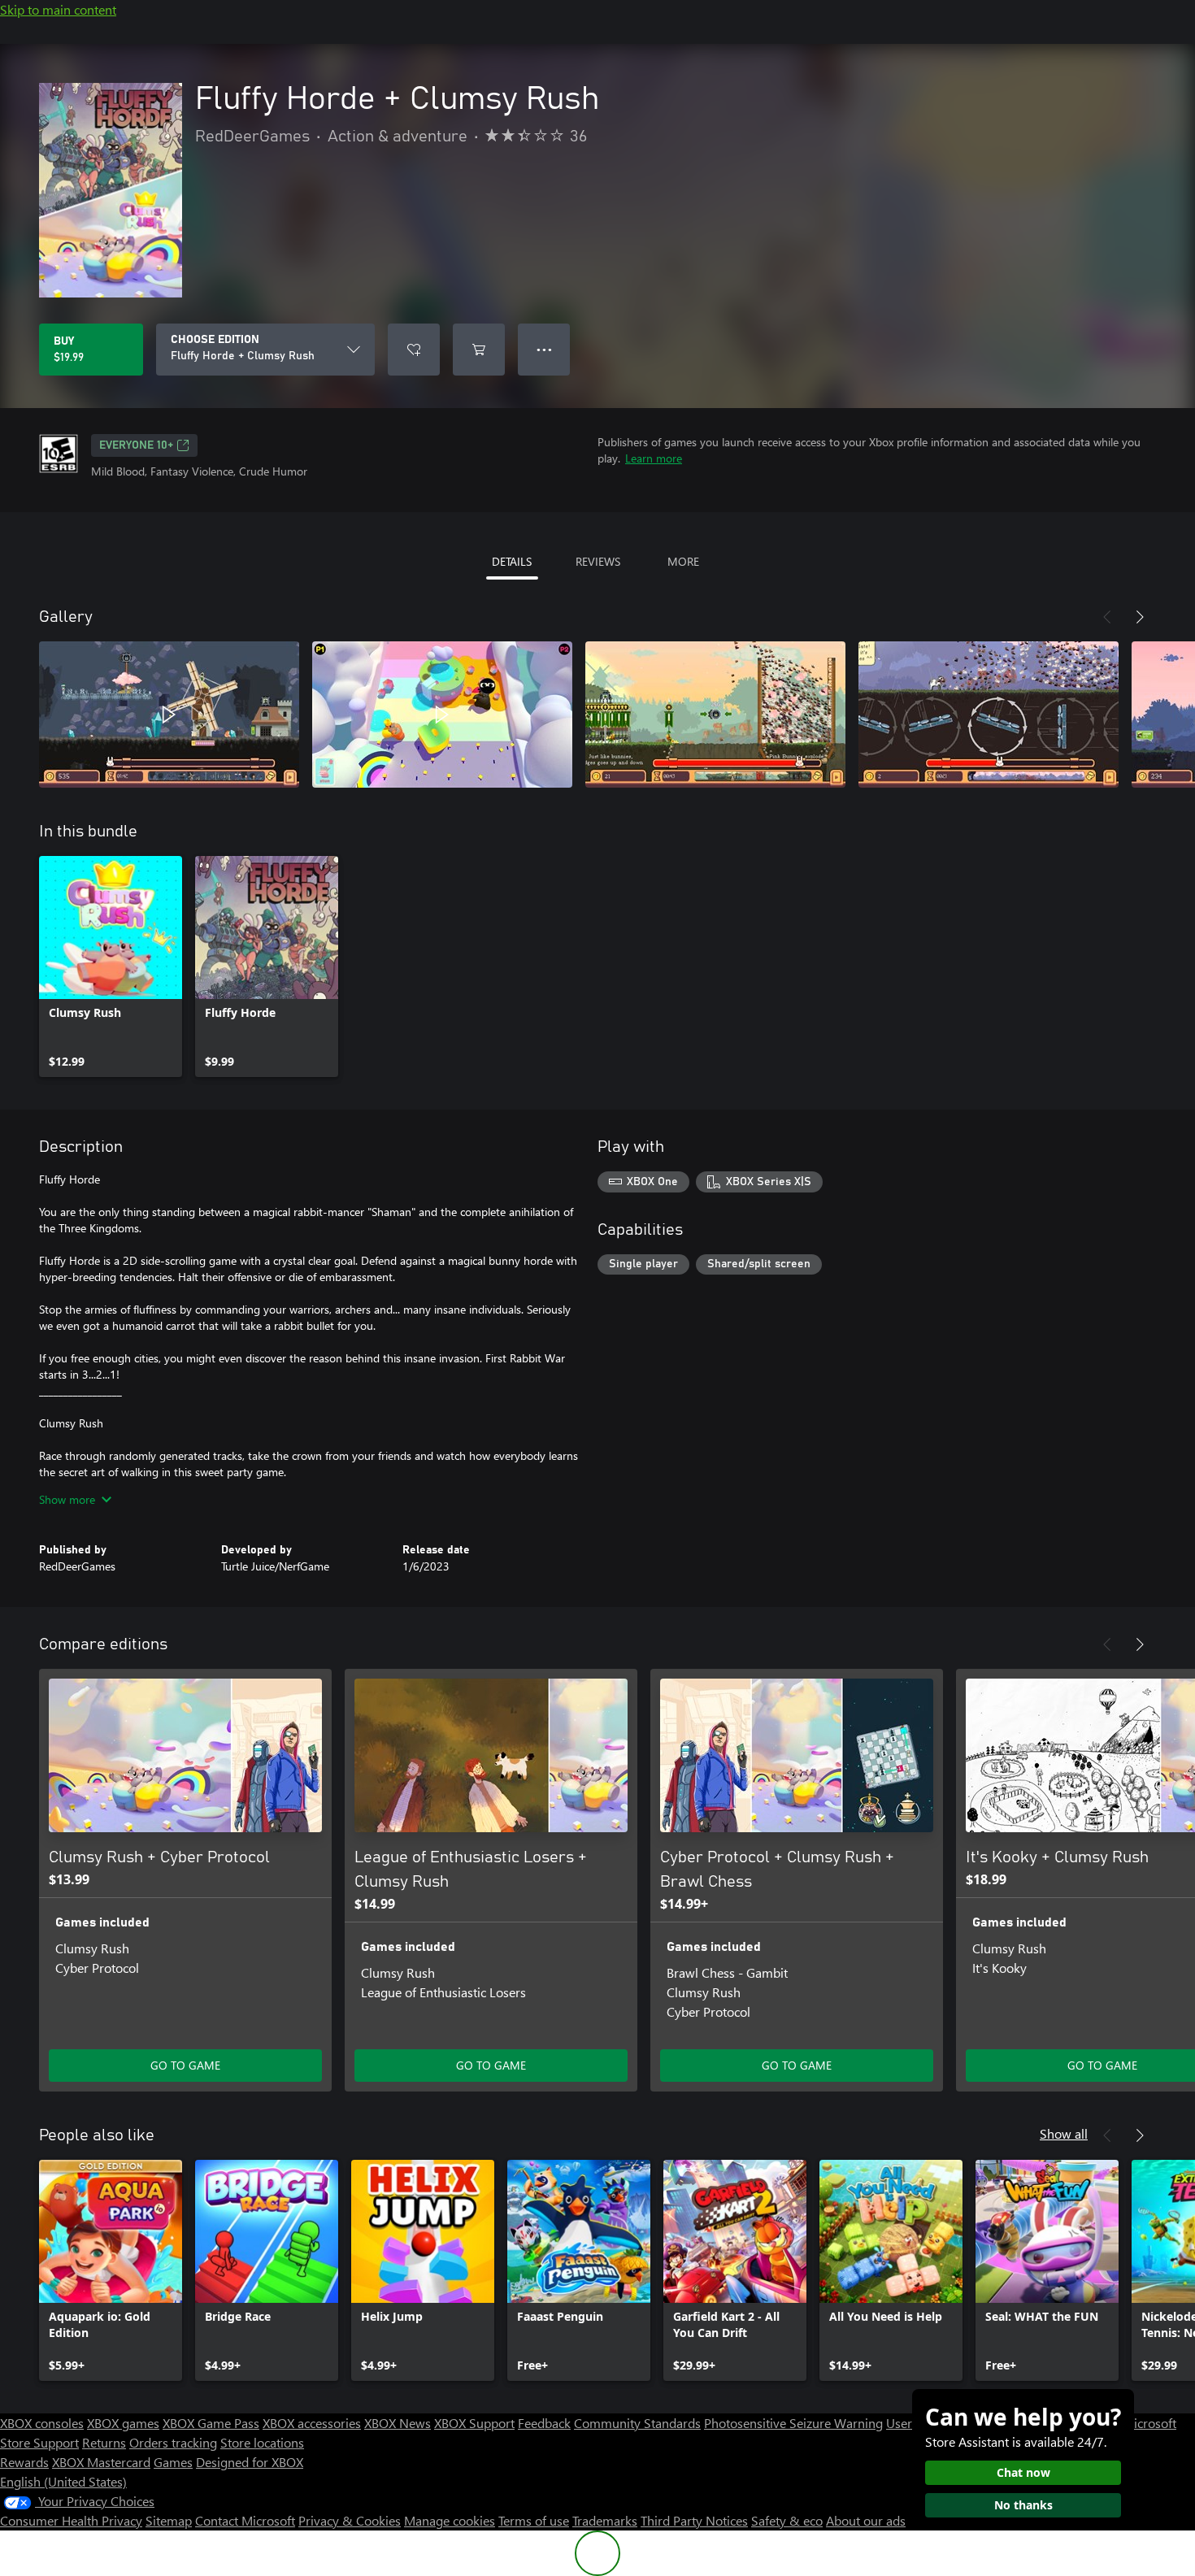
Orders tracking (173, 2442)
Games (173, 2462)
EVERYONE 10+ (136, 445)
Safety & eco (787, 2520)
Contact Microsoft (245, 2520)
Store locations (262, 2442)
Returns (104, 2442)
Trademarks (605, 2520)
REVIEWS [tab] (598, 561)
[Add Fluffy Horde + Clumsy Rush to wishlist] (414, 350)
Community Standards (637, 2423)
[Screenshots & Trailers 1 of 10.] (169, 715)
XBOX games (123, 2423)
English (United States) (63, 2481)
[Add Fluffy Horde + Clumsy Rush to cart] (479, 350)
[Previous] (1107, 617)
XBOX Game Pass (211, 2423)
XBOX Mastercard (101, 2462)
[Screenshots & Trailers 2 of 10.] (442, 715)
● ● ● (544, 349)
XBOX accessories (312, 2423)
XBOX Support (474, 2423)
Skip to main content (58, 9)
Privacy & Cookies (350, 2520)
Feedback (544, 2423)
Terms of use (534, 2520)
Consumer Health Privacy (71, 2520)
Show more (67, 1499)
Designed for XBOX (250, 2462)
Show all (1064, 2133)
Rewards (24, 2462)
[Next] (1140, 617)
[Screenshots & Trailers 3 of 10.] (715, 715)
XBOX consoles (42, 2423)
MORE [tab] (683, 561)
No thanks (1023, 2505)
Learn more (654, 458)
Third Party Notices (694, 2520)
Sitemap (169, 2520)
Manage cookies (450, 2520)
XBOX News (398, 2423)
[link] (111, 967)
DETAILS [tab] (512, 561)
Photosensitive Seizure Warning (793, 2423)
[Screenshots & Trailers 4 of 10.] (989, 715)
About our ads (866, 2520)
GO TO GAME (185, 2065)
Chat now (1023, 2472)
